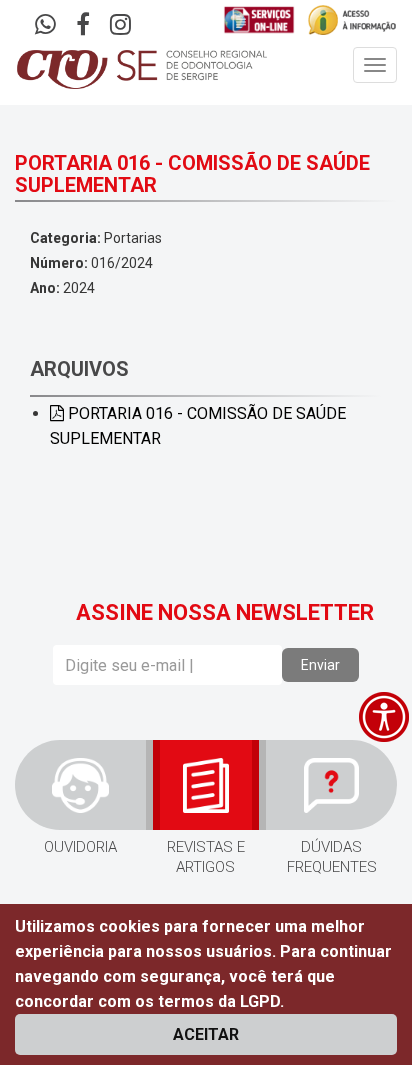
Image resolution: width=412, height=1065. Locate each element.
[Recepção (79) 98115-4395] (45, 27)
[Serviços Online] (259, 20)
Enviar (320, 665)
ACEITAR (206, 1034)
